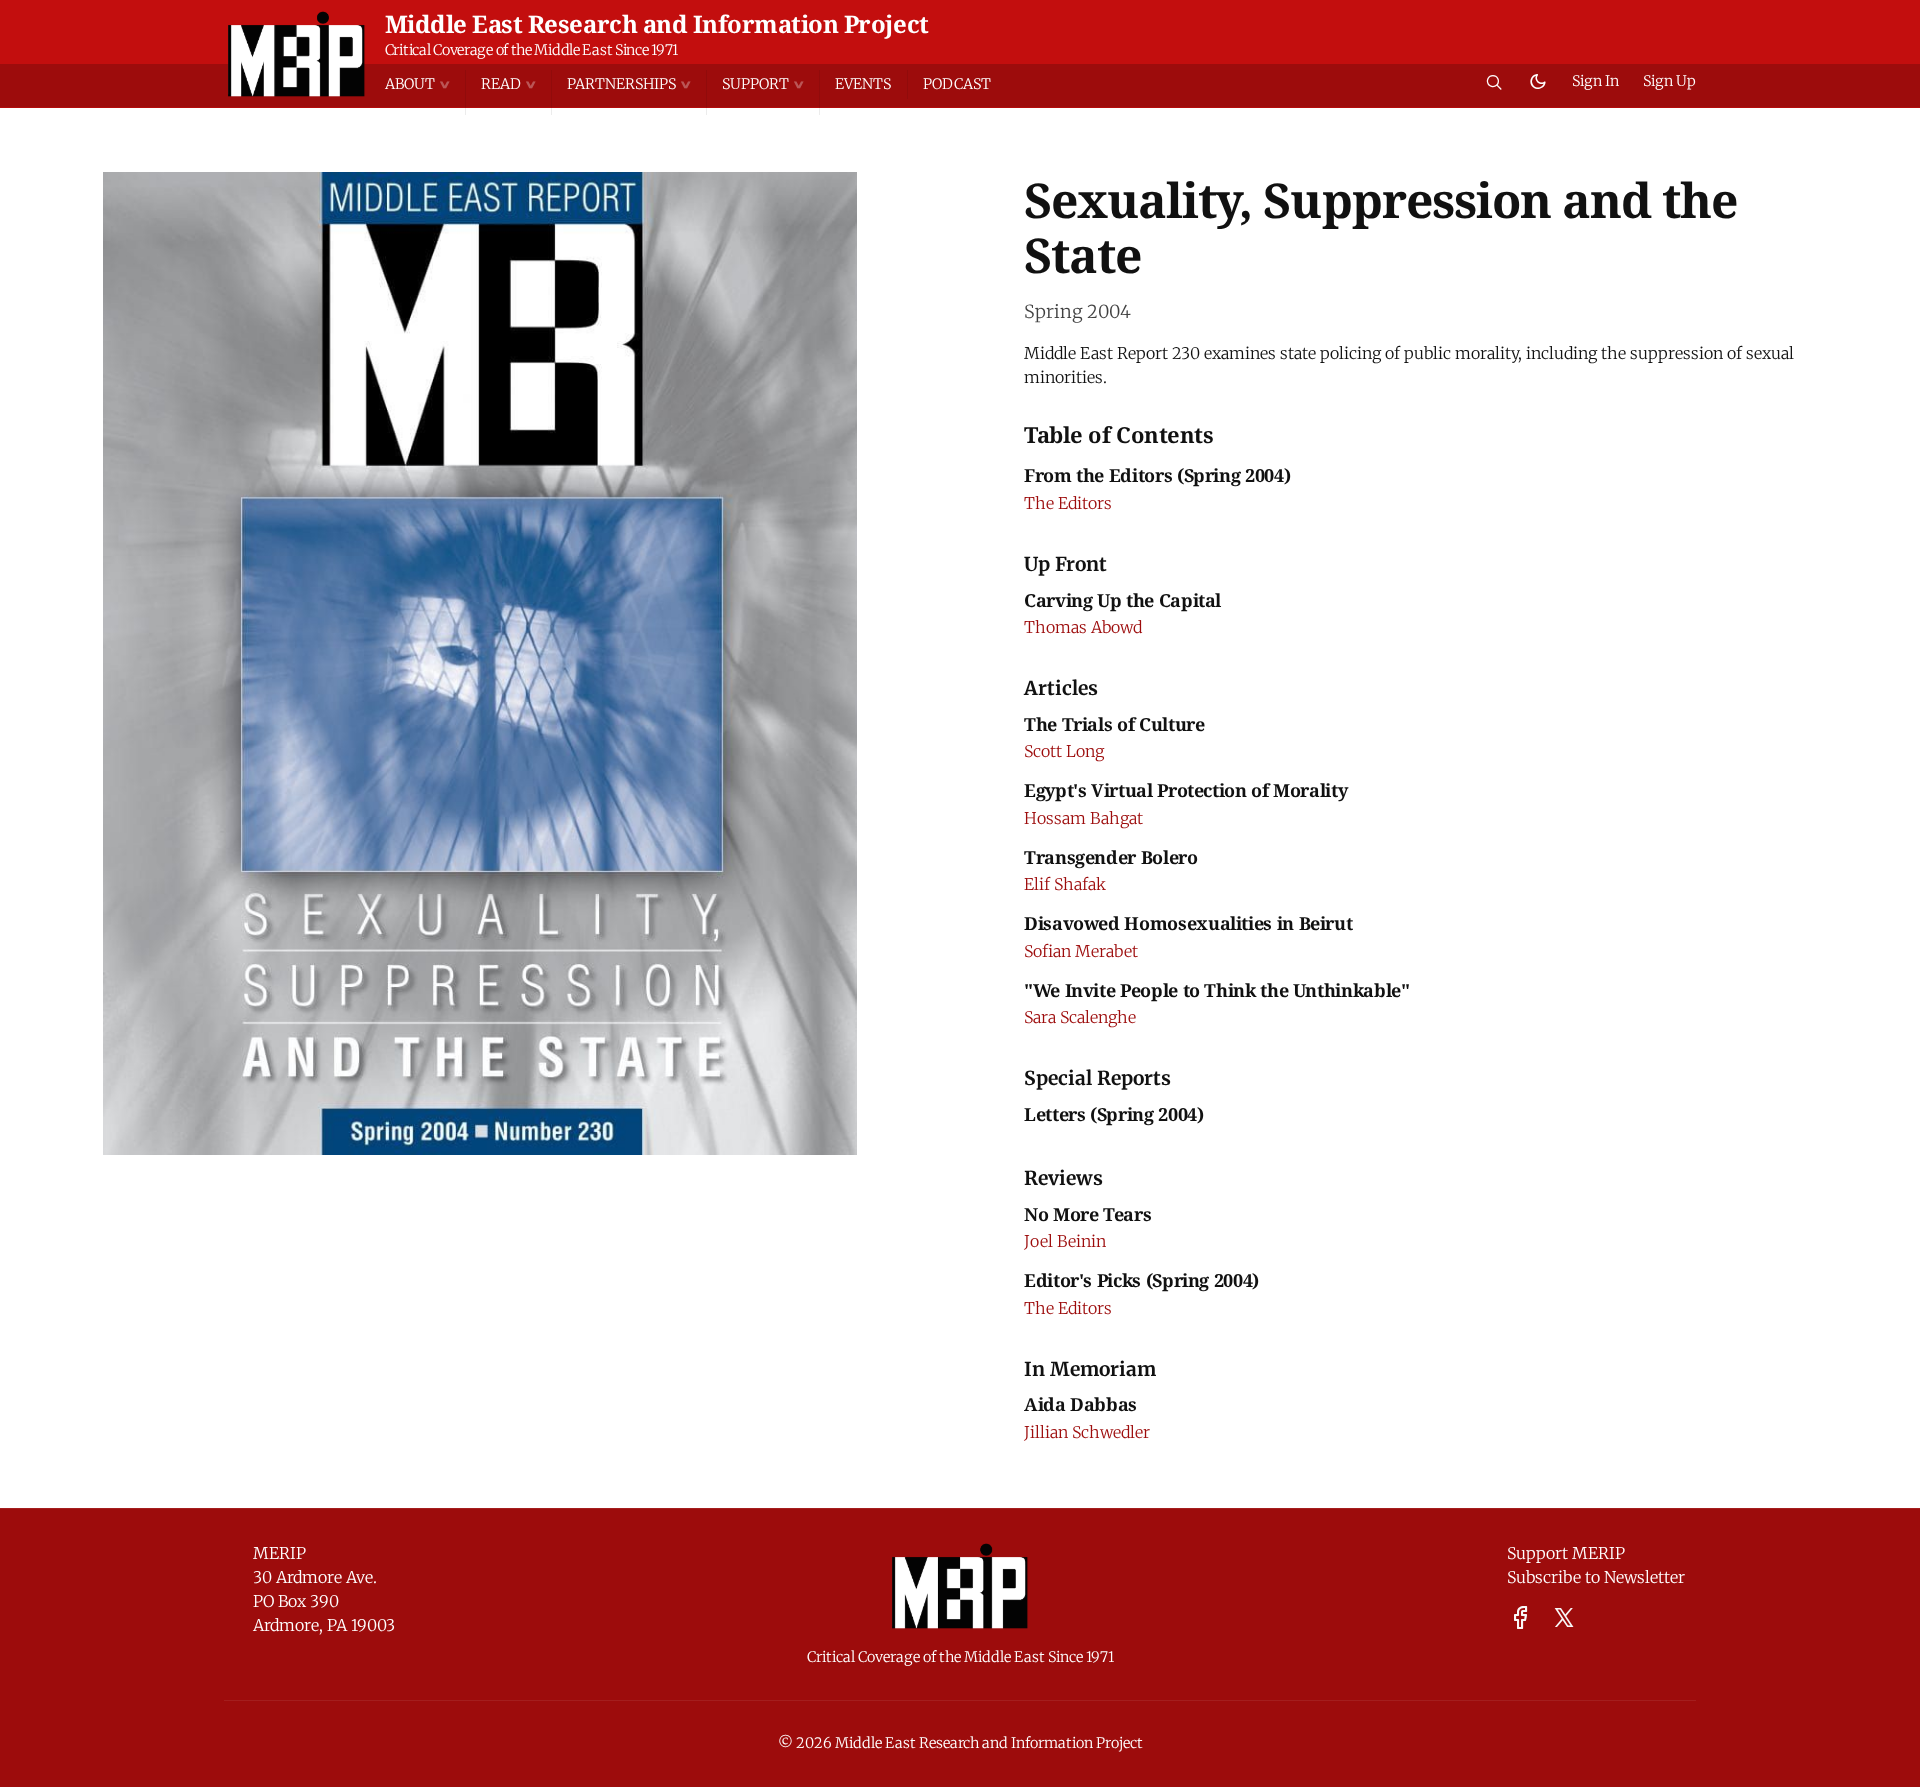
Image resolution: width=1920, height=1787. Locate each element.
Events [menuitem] (863, 84)
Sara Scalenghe (1080, 1017)
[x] (1564, 1617)
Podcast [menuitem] (957, 84)
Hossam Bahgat (1083, 818)
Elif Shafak (1065, 884)
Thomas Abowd (1083, 627)
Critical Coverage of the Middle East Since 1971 (531, 50)
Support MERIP (1566, 1553)
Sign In (1595, 81)
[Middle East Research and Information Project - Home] (296, 54)
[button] (425, 84)
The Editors (1068, 503)
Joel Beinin (1065, 1241)
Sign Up (1669, 81)
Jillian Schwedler (1087, 1432)
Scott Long (1064, 751)
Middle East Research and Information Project (657, 23)
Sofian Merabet (1081, 951)
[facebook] (1520, 1617)
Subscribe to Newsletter (1596, 1577)
